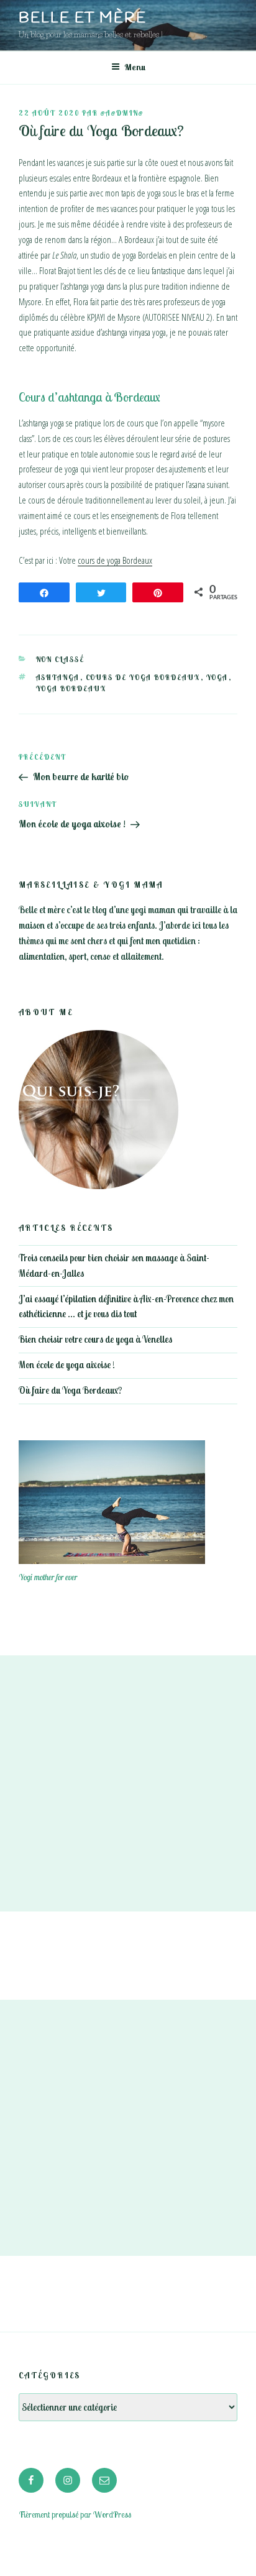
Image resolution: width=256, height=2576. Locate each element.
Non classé (61, 660)
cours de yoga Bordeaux (115, 560)
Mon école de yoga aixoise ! (67, 1365)
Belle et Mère (83, 19)
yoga (217, 678)
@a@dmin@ (122, 113)
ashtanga (58, 678)
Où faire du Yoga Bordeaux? (70, 1390)
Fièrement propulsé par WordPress (75, 2514)
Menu (135, 67)
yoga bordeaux (71, 689)
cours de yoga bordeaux (143, 678)
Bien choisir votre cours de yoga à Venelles (95, 1339)
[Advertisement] (128, 1783)
